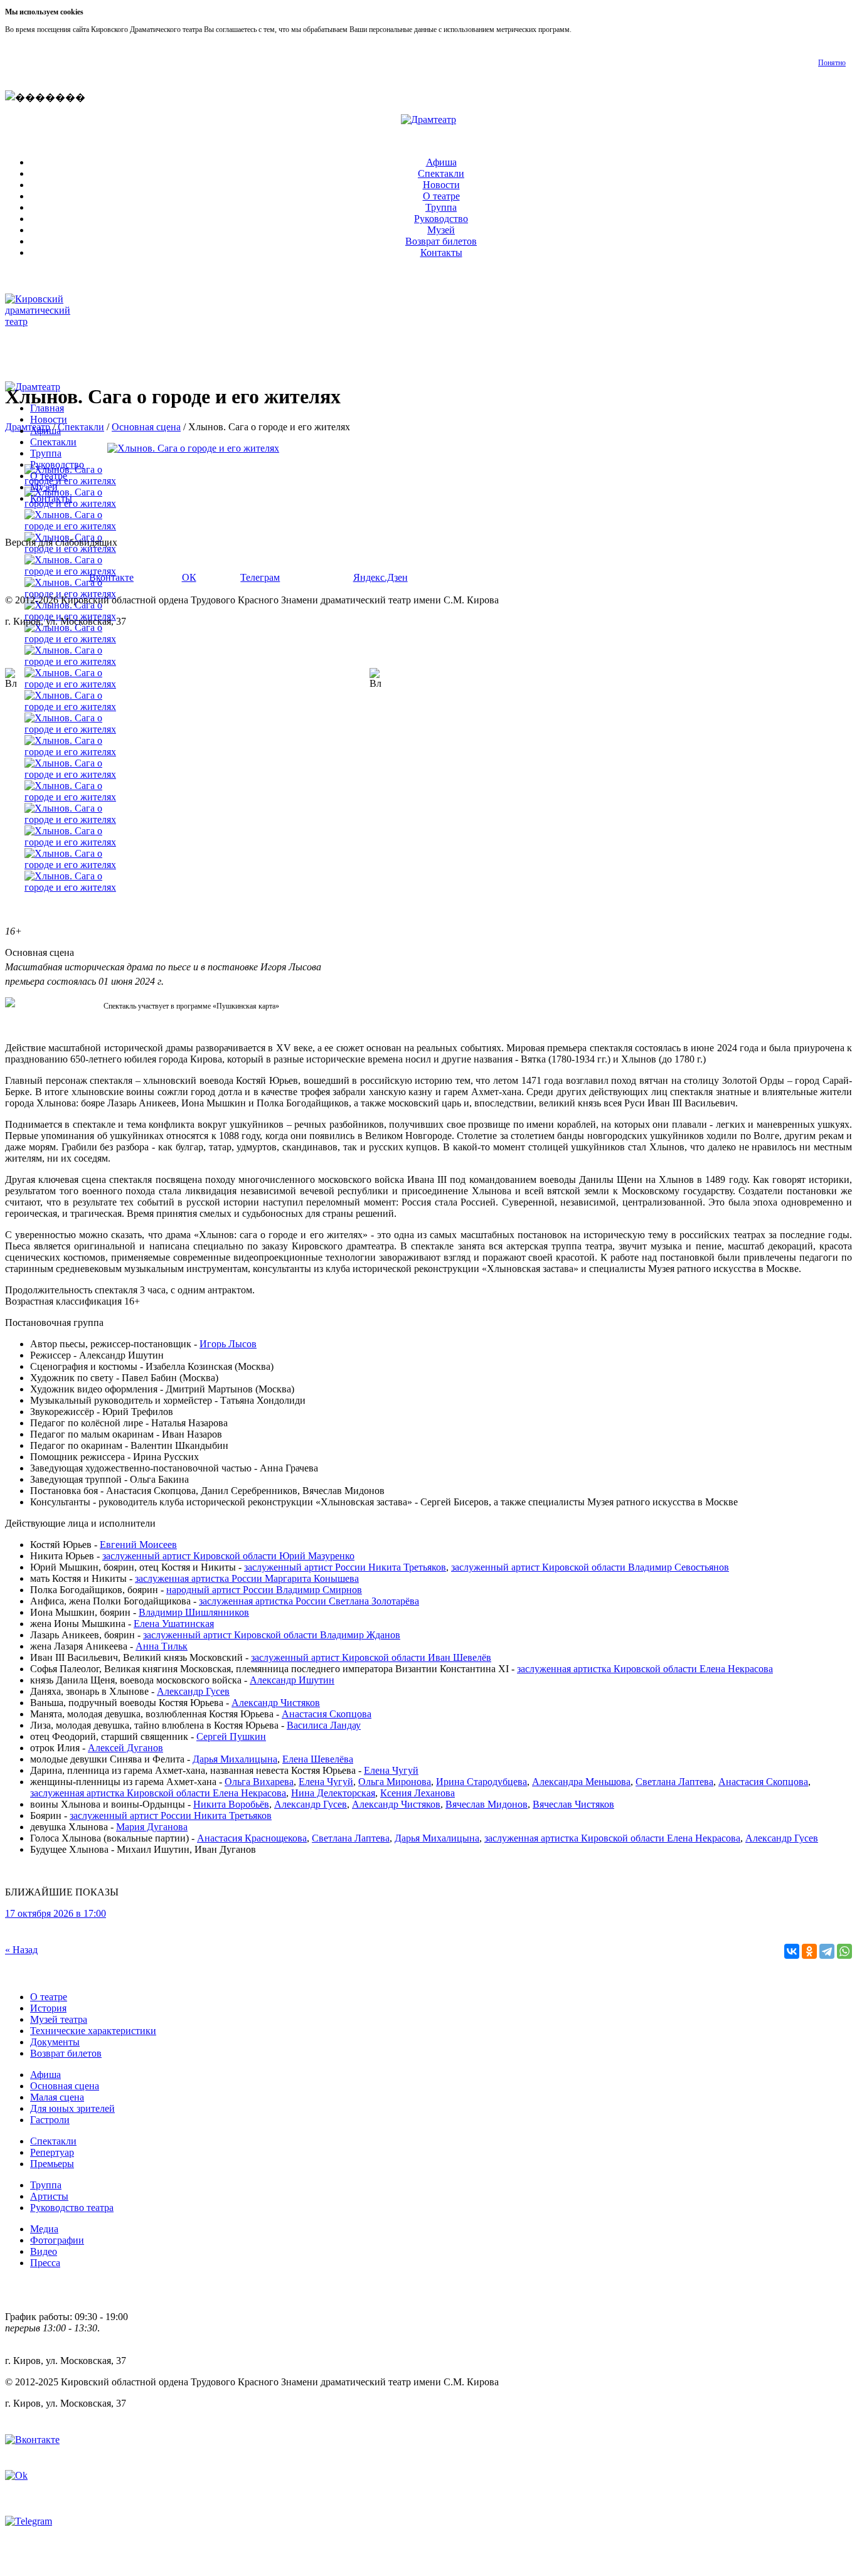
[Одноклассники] (809, 1951)
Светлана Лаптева (674, 1782)
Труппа (441, 207)
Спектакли (441, 173)
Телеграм (260, 577)
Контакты (441, 252)
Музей (441, 230)
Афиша (441, 162)
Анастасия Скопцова (763, 1782)
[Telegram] (827, 1951)
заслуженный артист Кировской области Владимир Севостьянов (590, 1567)
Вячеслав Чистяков (573, 1804)
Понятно (832, 63)
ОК (189, 577)
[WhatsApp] (844, 1951)
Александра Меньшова (581, 1782)
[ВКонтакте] (792, 1951)
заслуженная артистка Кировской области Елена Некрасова (645, 1669)
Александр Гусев (782, 1838)
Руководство (441, 219)
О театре (441, 196)
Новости (441, 185)
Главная (47, 408)
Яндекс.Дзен (381, 577)
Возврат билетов (441, 241)
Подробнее (591, 29)
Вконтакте (111, 577)
